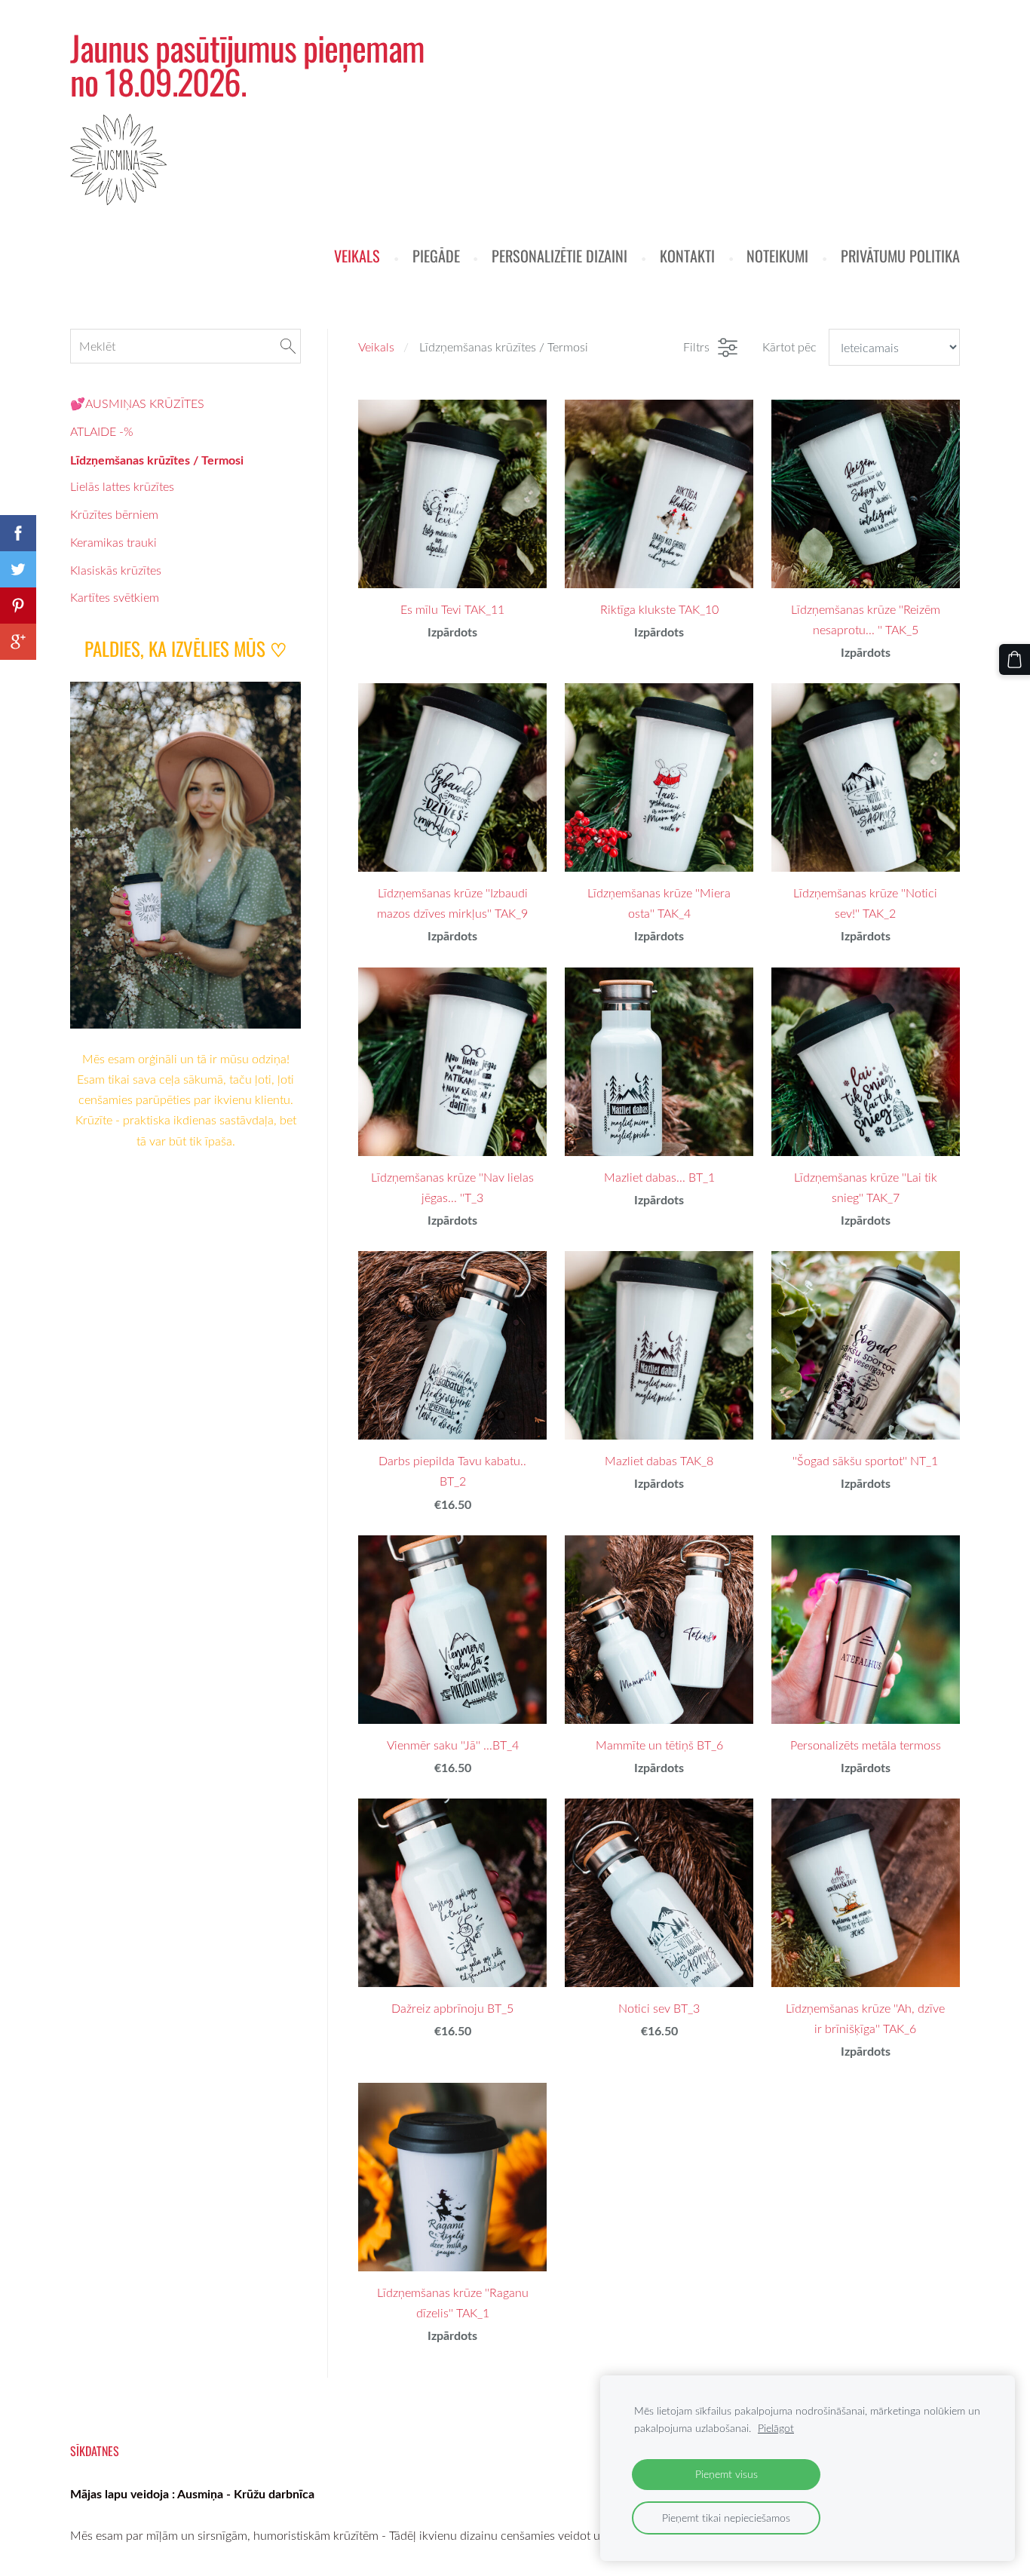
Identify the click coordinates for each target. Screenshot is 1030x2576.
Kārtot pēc (789, 347)
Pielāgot (776, 2428)
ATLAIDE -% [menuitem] (101, 431)
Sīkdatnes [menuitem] (95, 2451)
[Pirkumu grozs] (1015, 659)
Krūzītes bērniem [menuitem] (114, 514)
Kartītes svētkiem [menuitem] (115, 597)
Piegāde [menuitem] (436, 256)
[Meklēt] (288, 346)
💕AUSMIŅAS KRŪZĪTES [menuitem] (137, 403)
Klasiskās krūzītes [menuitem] (116, 570)
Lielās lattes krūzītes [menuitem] (122, 486)
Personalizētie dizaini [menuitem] (559, 256)
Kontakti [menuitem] (687, 256)
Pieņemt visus (727, 2474)
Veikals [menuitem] (357, 256)
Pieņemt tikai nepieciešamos (726, 2518)
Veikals (376, 347)
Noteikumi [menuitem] (777, 256)
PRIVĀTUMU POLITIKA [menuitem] (900, 256)
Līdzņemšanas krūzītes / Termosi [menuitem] (157, 460)
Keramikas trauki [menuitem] (113, 542)
